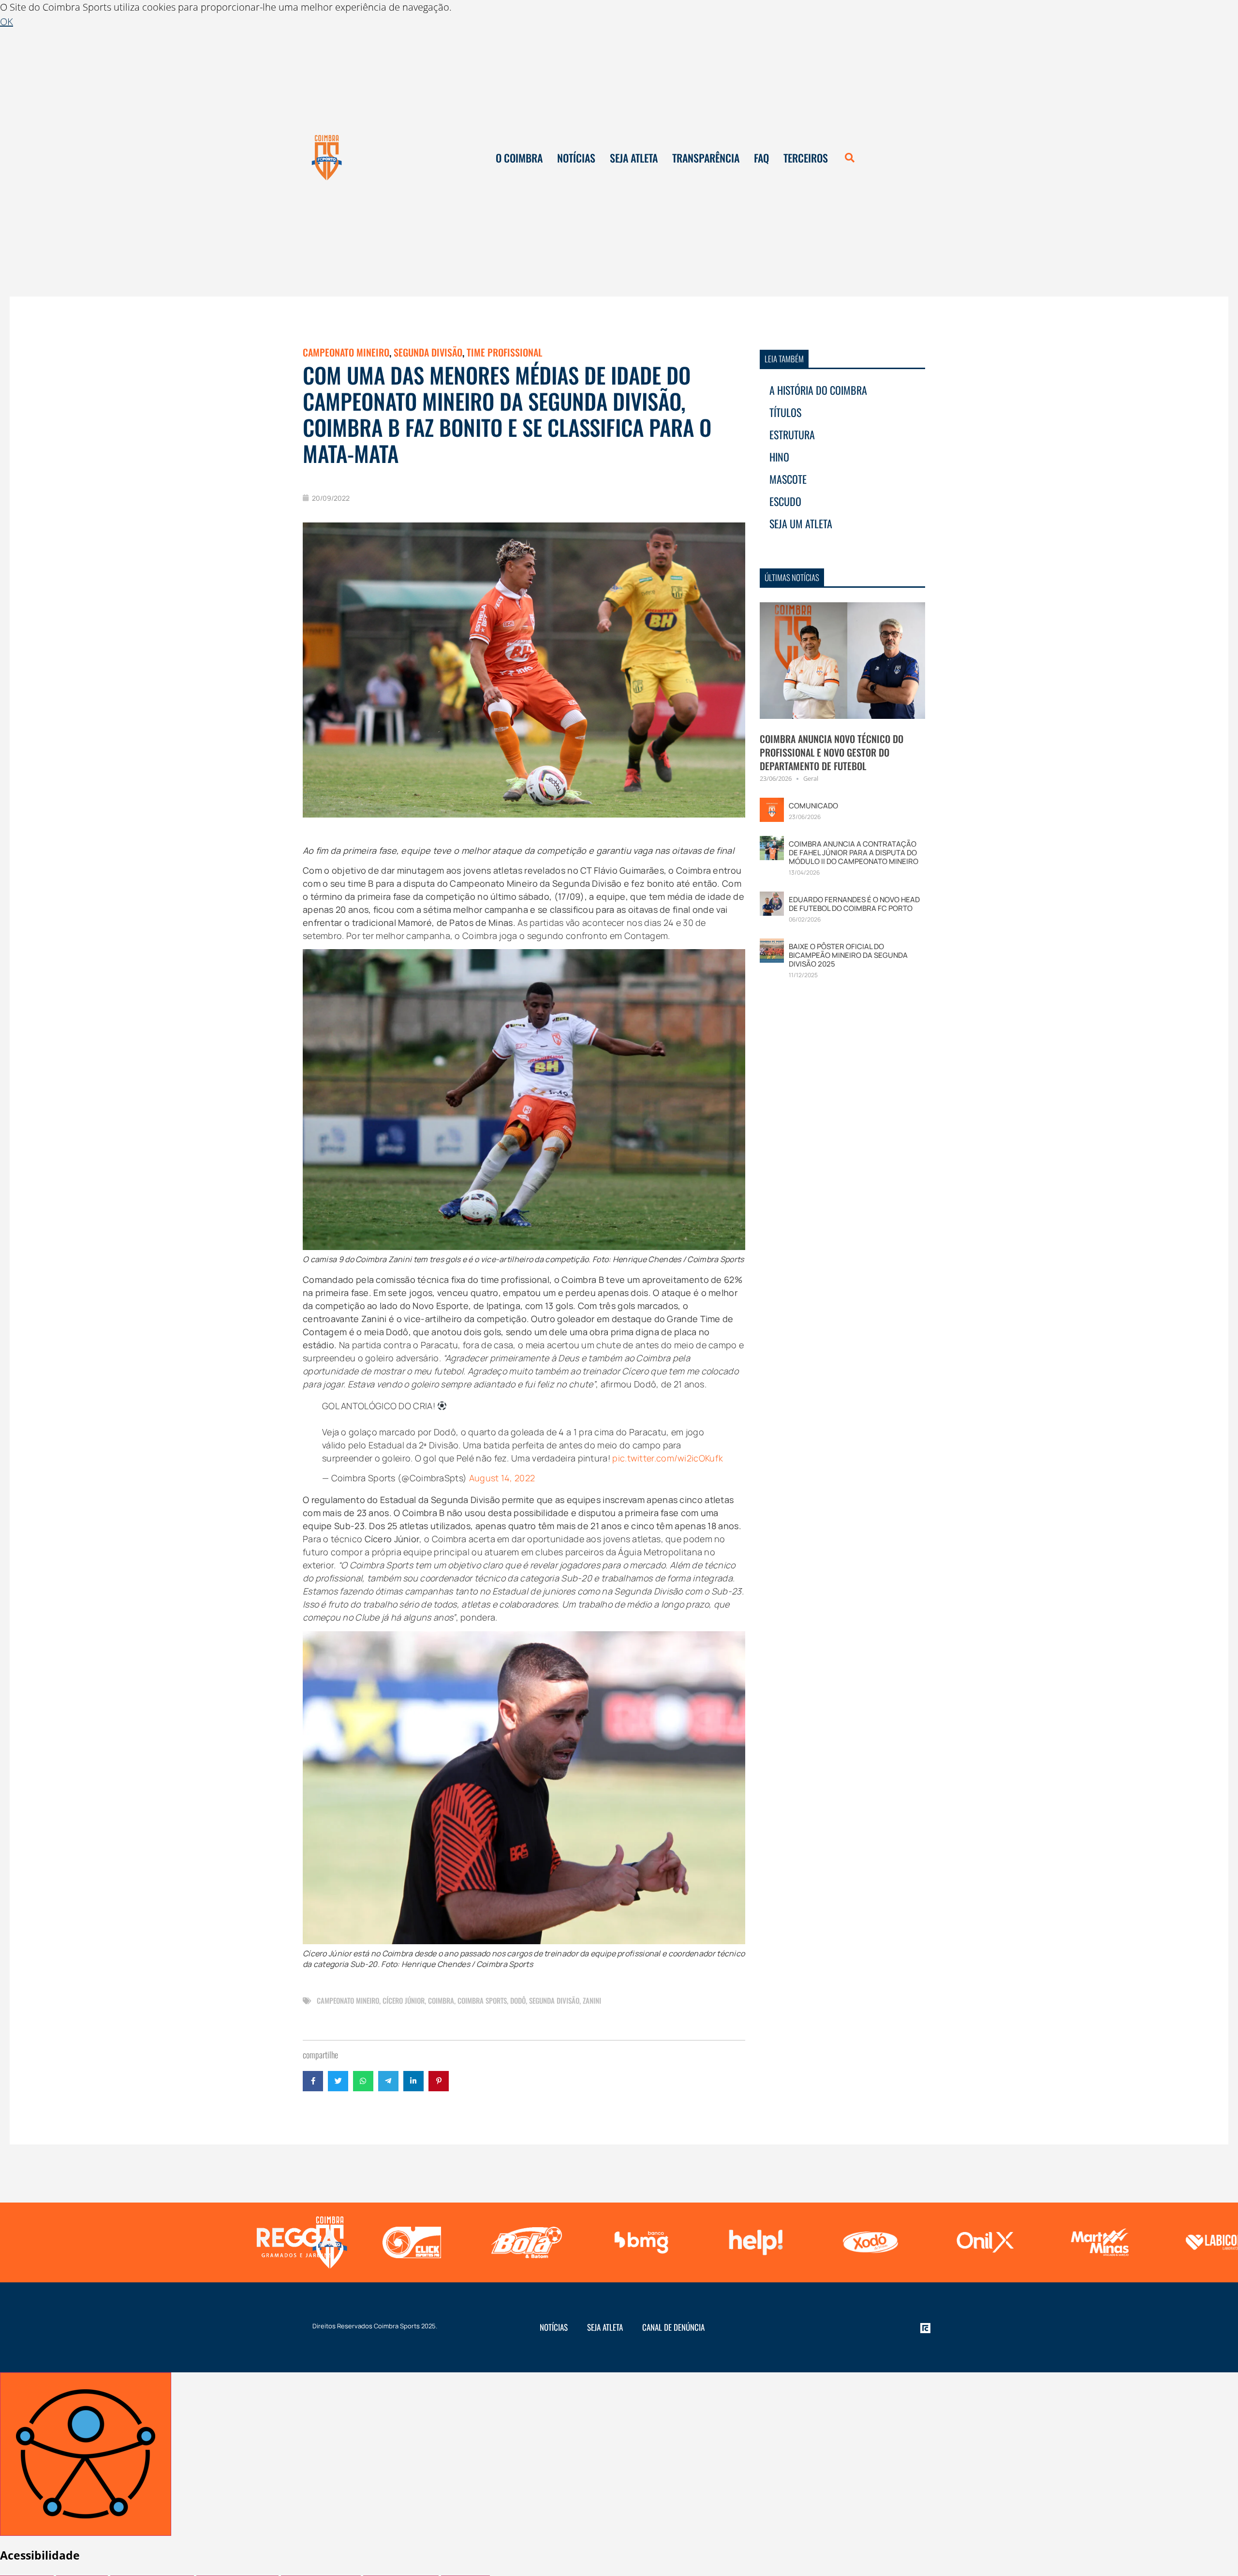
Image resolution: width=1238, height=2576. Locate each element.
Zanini (592, 2000)
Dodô (518, 2000)
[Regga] (180, 2242)
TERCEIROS (806, 158)
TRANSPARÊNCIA (706, 158)
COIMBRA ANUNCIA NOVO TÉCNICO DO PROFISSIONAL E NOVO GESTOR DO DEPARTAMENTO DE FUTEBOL (832, 752)
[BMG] (524, 2242)
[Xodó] (753, 2242)
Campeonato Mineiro (346, 352)
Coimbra (441, 2000)
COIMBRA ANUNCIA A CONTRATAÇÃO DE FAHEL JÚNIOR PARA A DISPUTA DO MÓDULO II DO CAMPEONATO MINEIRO (854, 853)
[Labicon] (1098, 2242)
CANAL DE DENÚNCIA (673, 2327)
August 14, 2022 (502, 1478)
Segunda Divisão (428, 352)
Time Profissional (504, 352)
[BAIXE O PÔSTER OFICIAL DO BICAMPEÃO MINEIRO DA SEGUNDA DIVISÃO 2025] (772, 950)
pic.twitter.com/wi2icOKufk (668, 1458)
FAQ (761, 158)
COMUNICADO (813, 806)
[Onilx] (868, 2242)
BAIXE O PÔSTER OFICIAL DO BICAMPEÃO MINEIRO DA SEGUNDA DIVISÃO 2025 (848, 955)
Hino (779, 457)
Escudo (785, 501)
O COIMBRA (519, 158)
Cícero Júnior (404, 2000)
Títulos (785, 412)
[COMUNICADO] (772, 809)
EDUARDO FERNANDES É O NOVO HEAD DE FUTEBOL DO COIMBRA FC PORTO (854, 904)
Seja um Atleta (801, 523)
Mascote (788, 479)
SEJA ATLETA (634, 158)
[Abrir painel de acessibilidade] (86, 2454)
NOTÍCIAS (576, 158)
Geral (811, 778)
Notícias (554, 2327)
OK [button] (7, 22)
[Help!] (639, 2242)
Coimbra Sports (482, 2000)
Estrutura (792, 434)
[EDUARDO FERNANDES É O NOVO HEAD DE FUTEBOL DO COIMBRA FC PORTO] (772, 903)
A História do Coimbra (818, 390)
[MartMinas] (982, 2242)
